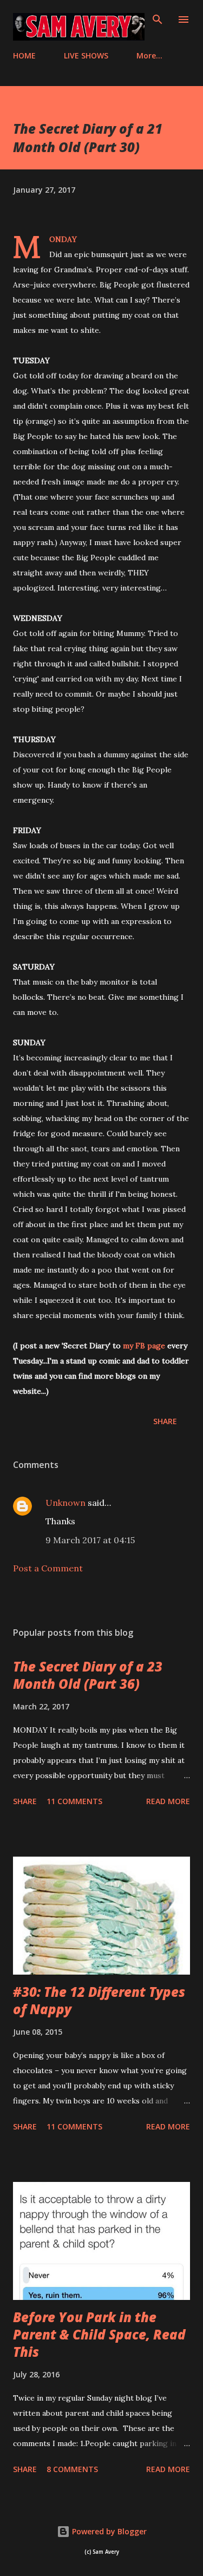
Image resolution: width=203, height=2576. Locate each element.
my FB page (144, 1346)
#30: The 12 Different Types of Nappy (99, 2000)
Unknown (66, 1503)
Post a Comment (48, 1568)
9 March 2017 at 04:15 (90, 1540)
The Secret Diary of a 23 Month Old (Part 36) (88, 1675)
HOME (24, 55)
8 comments (72, 2469)
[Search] (158, 19)
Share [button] (165, 1421)
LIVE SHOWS (86, 55)
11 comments (74, 1801)
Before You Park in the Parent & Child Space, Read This (99, 2334)
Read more (168, 1801)
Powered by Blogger (108, 2531)
